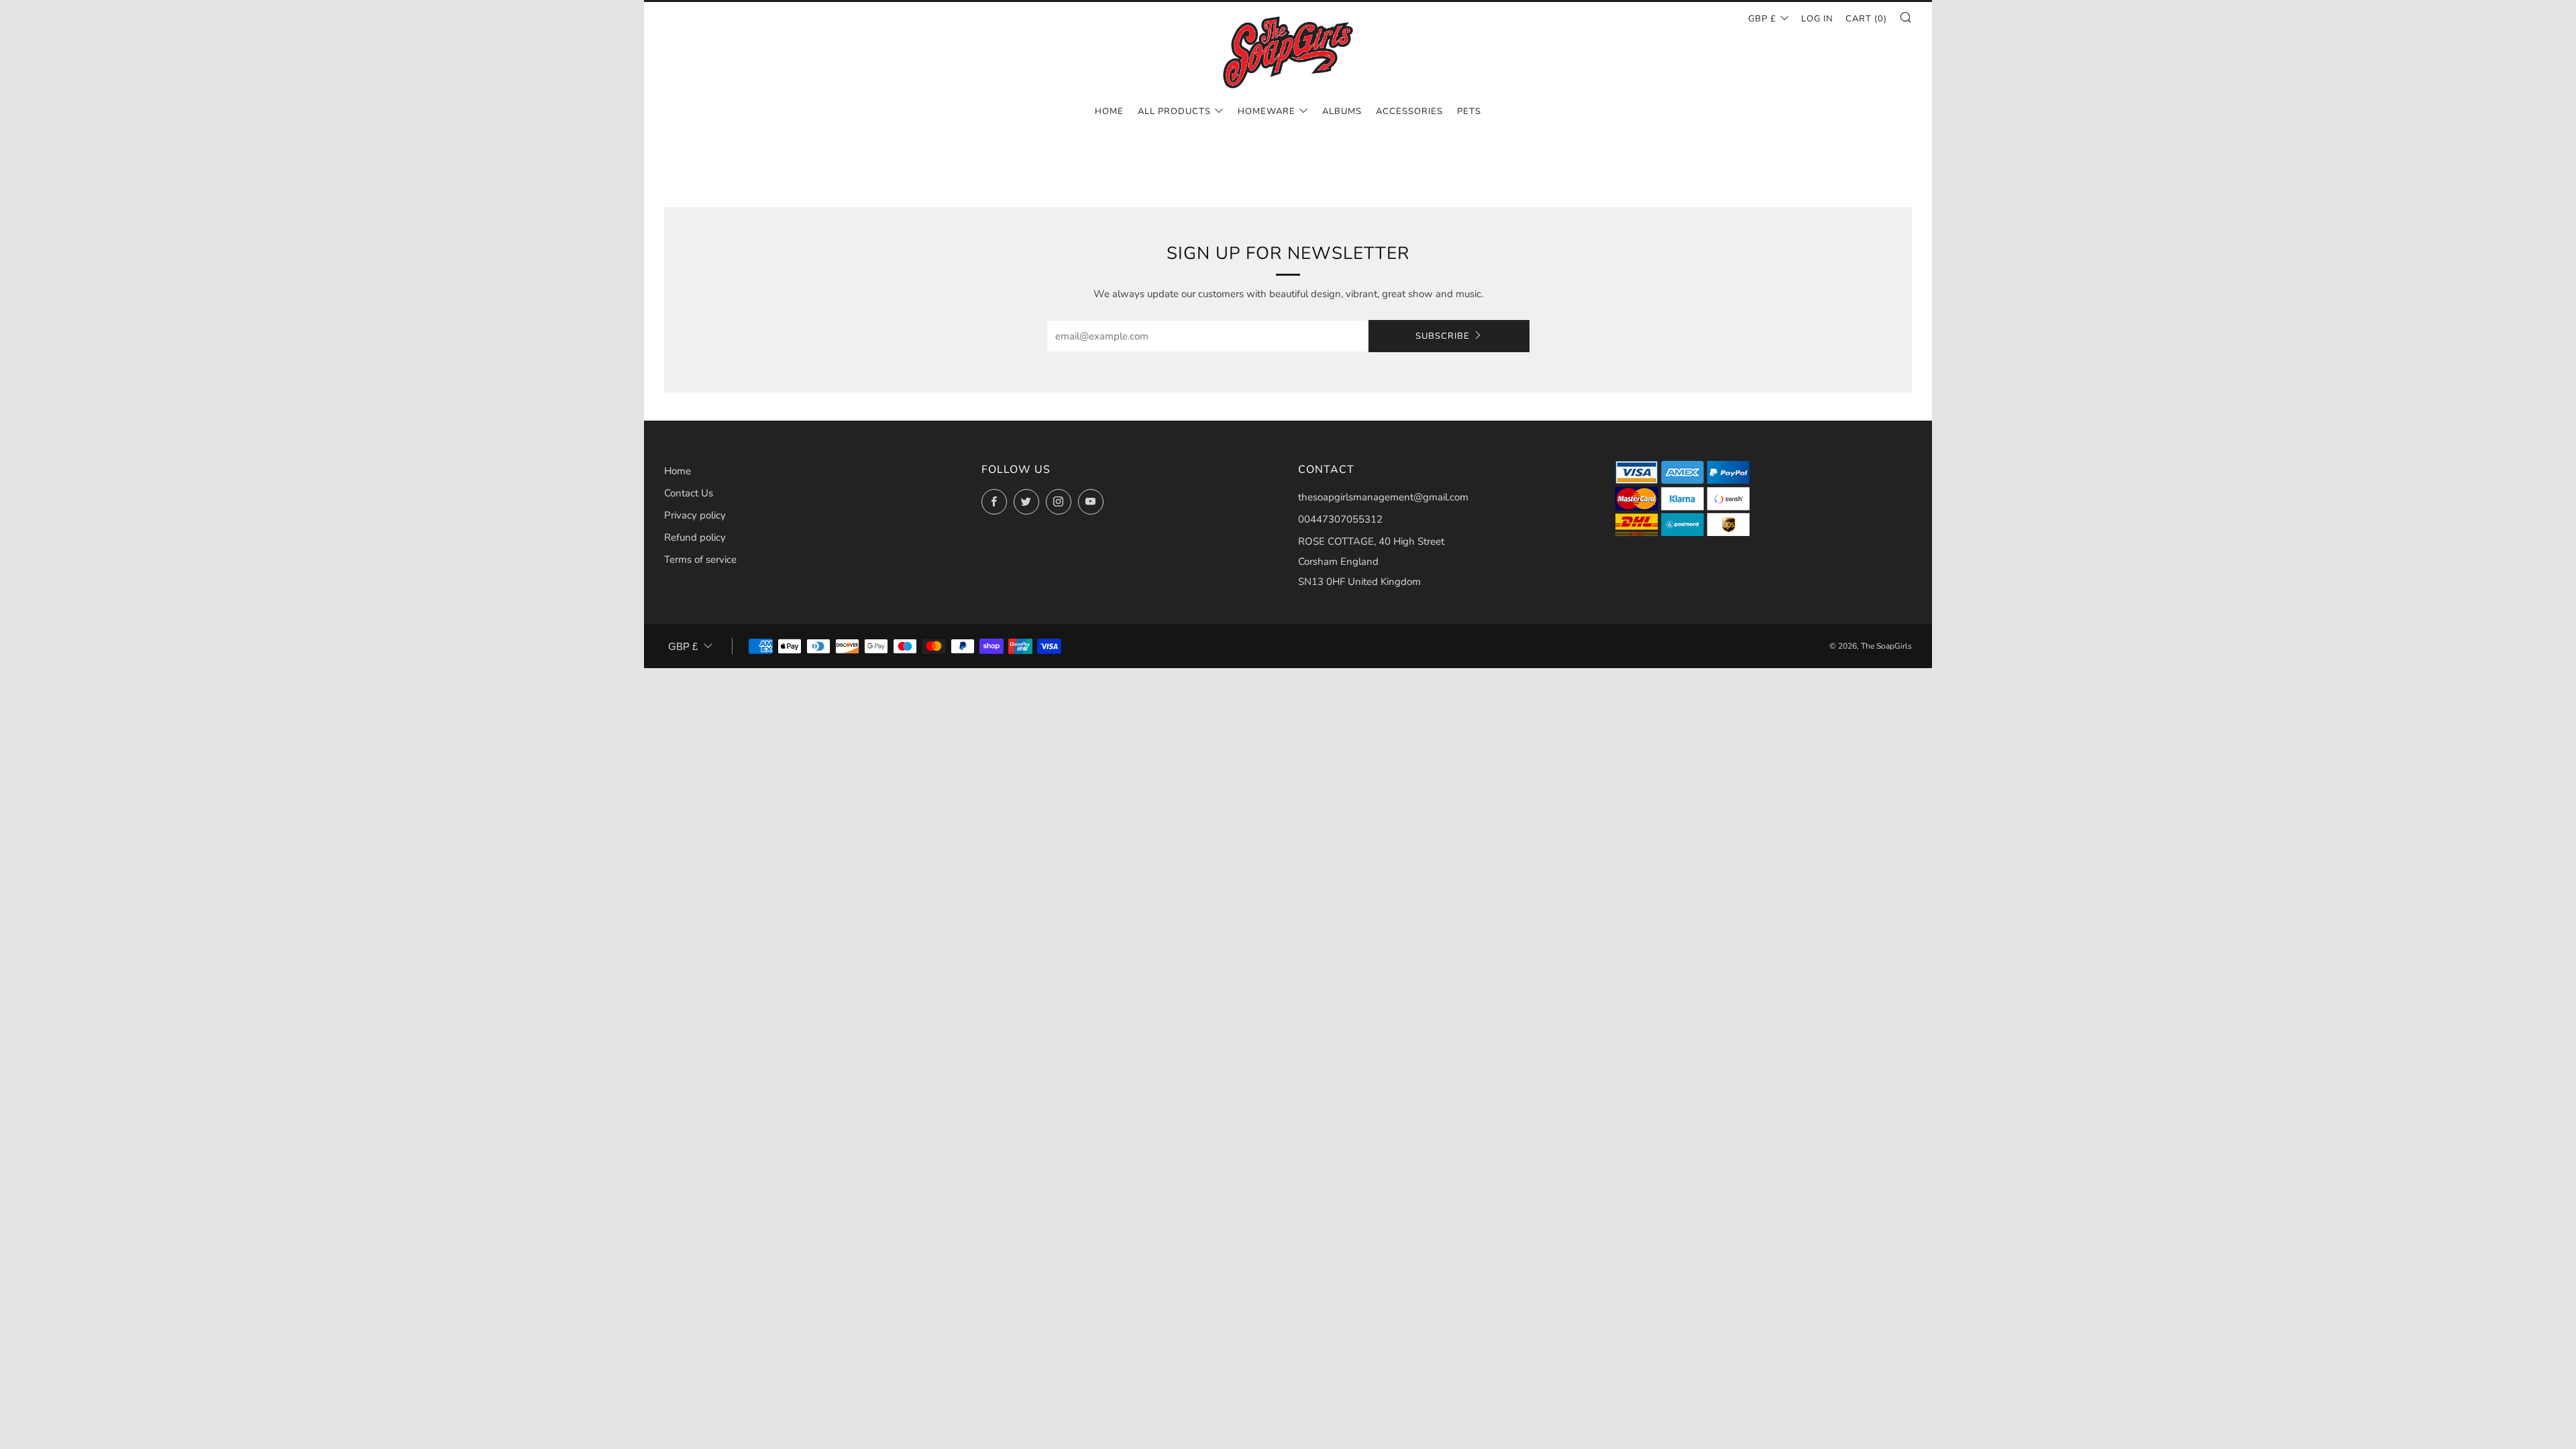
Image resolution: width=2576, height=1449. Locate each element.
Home (1109, 111)
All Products (1174, 111)
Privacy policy (695, 515)
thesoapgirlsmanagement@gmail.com (1383, 497)
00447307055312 (1340, 519)
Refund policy (695, 537)
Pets (1469, 111)
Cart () (1866, 19)
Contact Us (689, 493)
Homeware (1267, 111)
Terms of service (700, 559)
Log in (1817, 19)
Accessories (1409, 111)
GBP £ (1762, 19)
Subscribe (1443, 336)
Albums (1342, 111)
